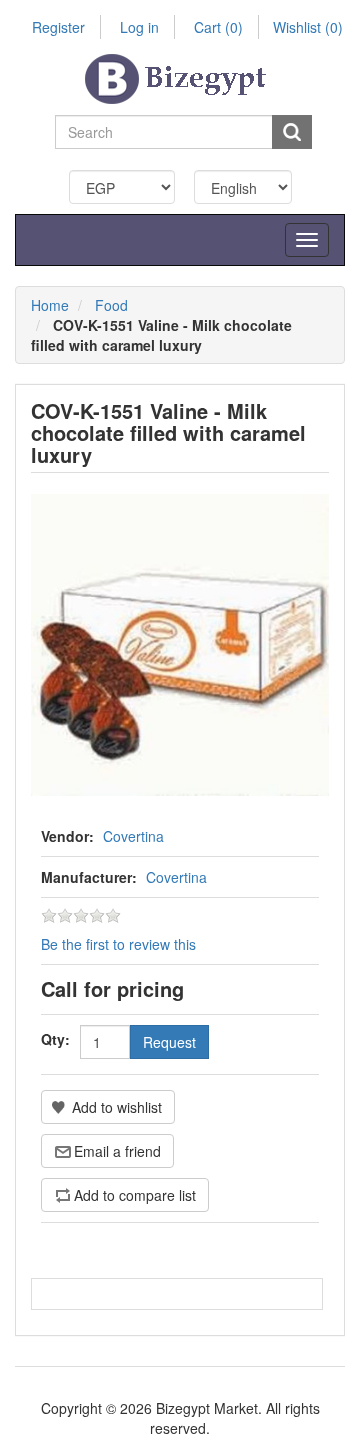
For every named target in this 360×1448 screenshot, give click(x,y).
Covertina (133, 836)
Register (58, 27)
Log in (139, 27)
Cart (218, 27)
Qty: (55, 1039)
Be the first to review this (118, 944)
